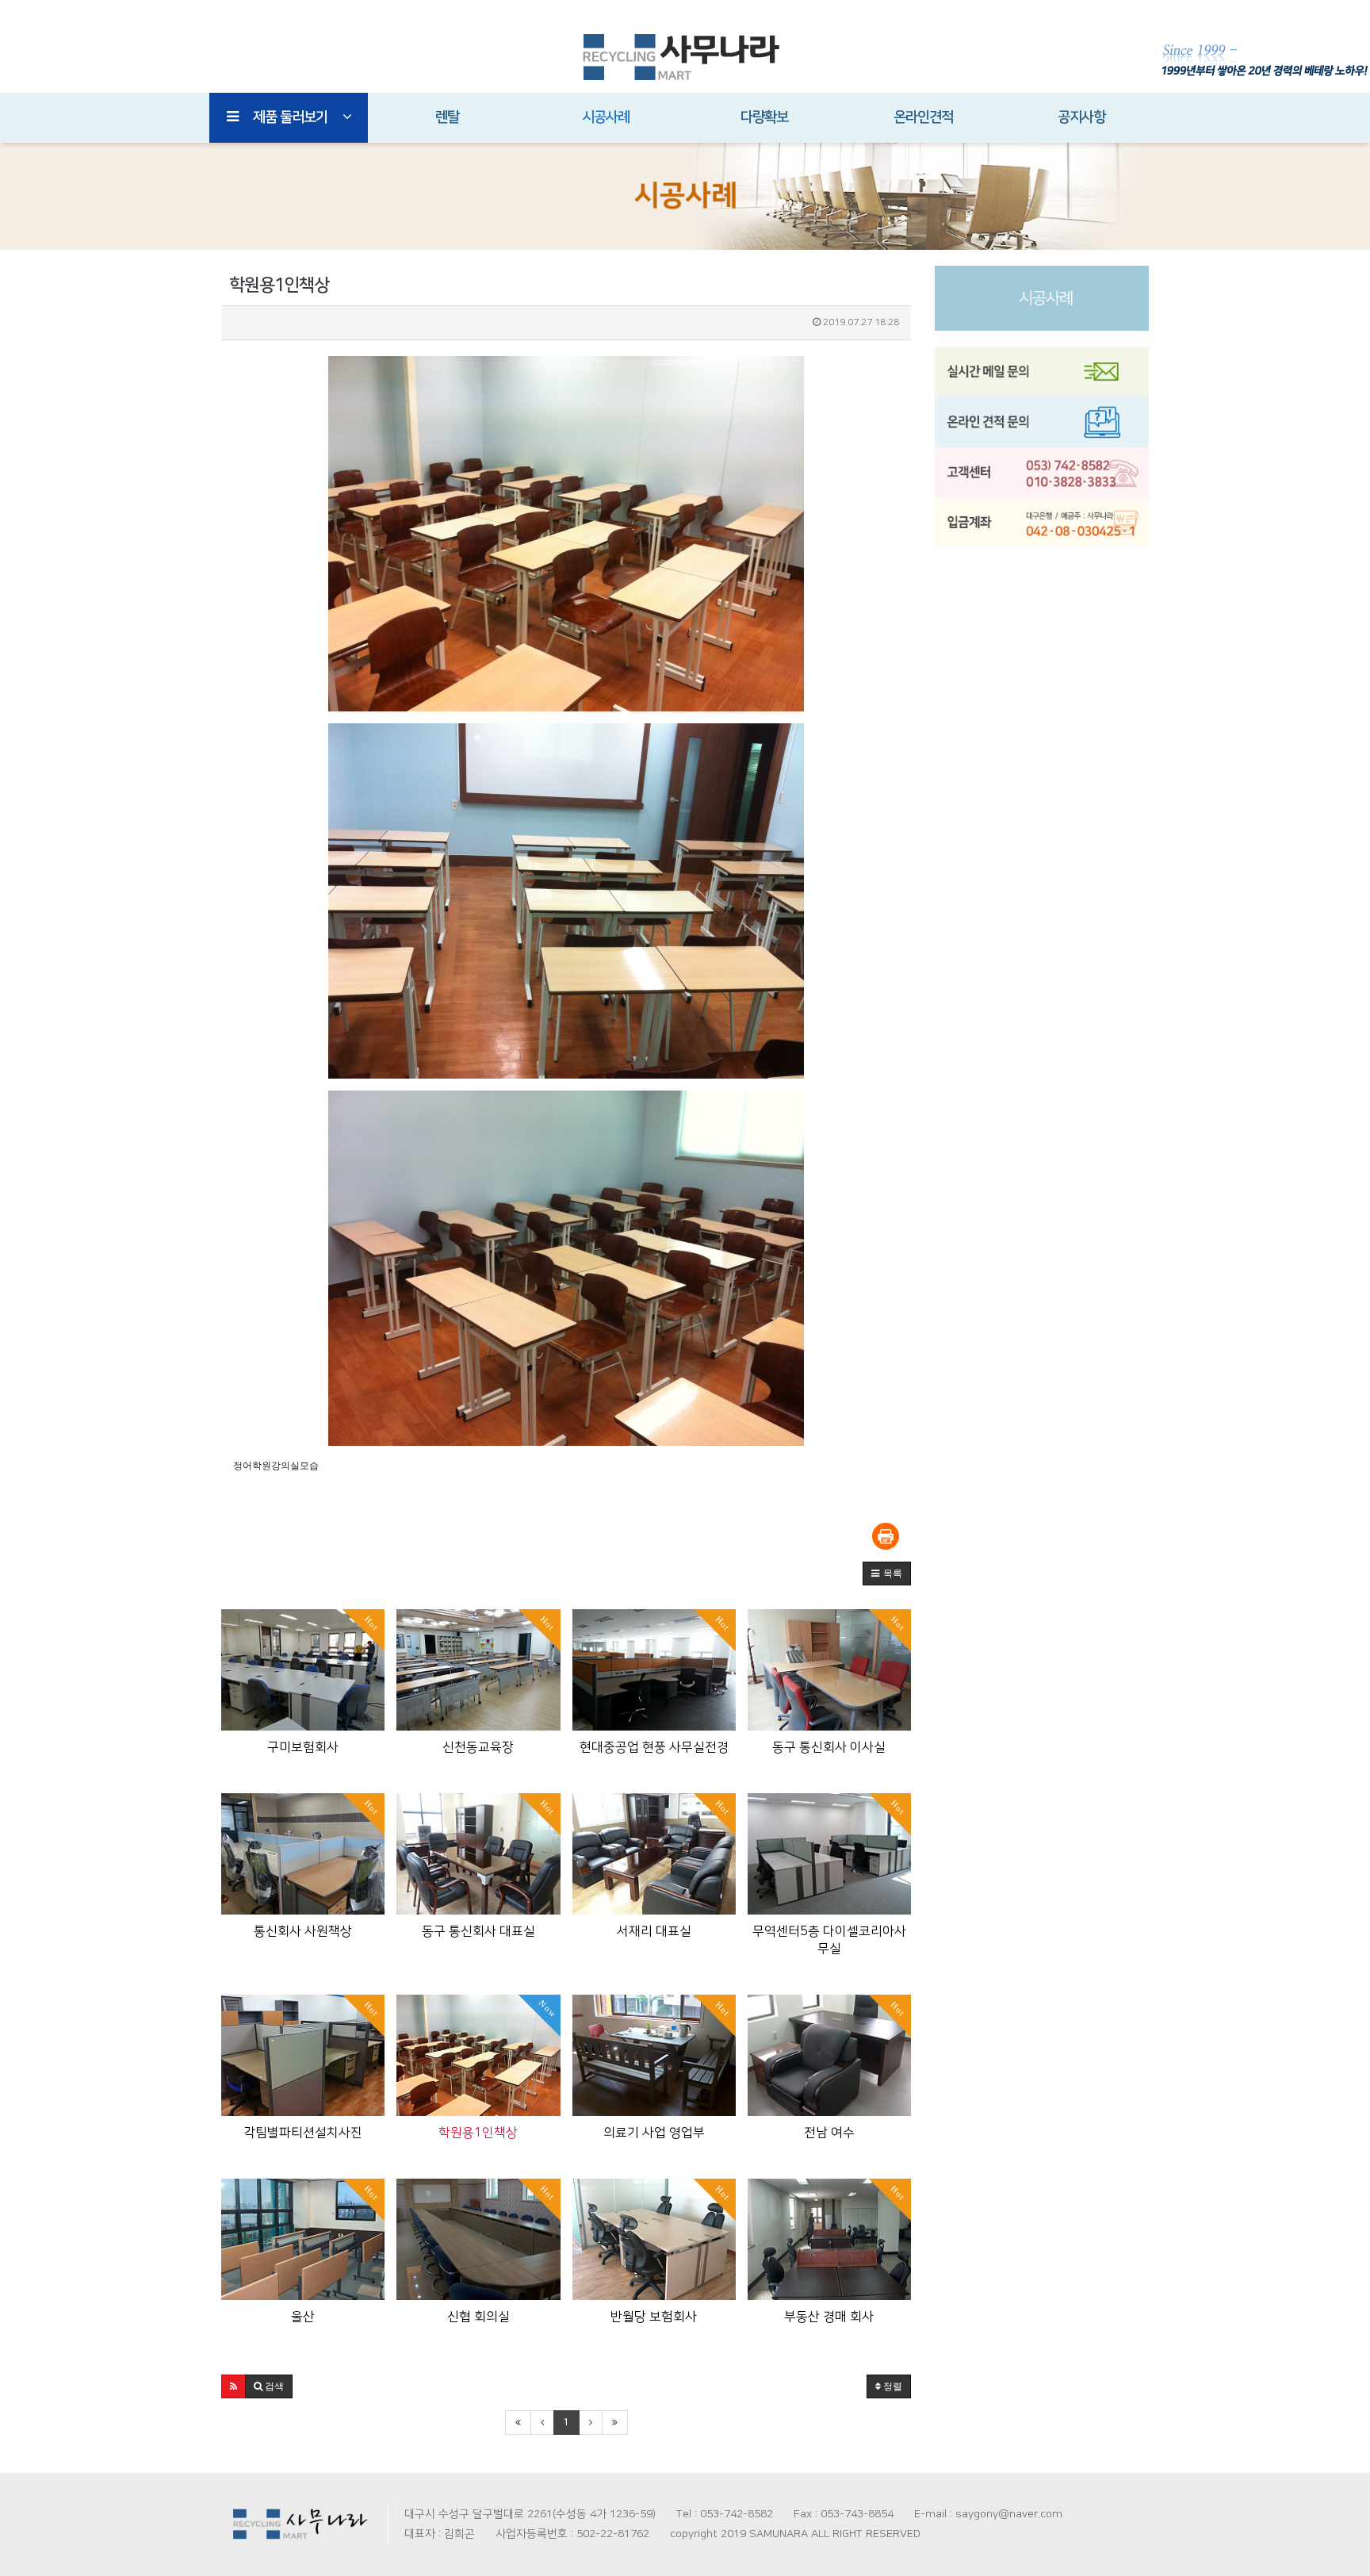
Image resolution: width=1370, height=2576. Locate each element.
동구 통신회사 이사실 (829, 1747)
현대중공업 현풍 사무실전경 (654, 1747)
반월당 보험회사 (654, 2317)
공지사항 (1081, 117)
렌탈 (447, 117)
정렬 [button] (892, 2386)
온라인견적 (923, 117)
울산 (303, 2317)
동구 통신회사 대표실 (478, 1931)
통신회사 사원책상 (303, 1931)
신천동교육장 (478, 1747)
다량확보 (764, 117)
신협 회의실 (478, 2317)
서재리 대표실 (654, 1931)
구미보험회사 (303, 1747)
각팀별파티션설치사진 (303, 2133)
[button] (887, 1574)
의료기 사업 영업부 (654, 2133)
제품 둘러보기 (290, 117)
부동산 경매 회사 (829, 2317)
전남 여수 (829, 2133)
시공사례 (606, 117)
